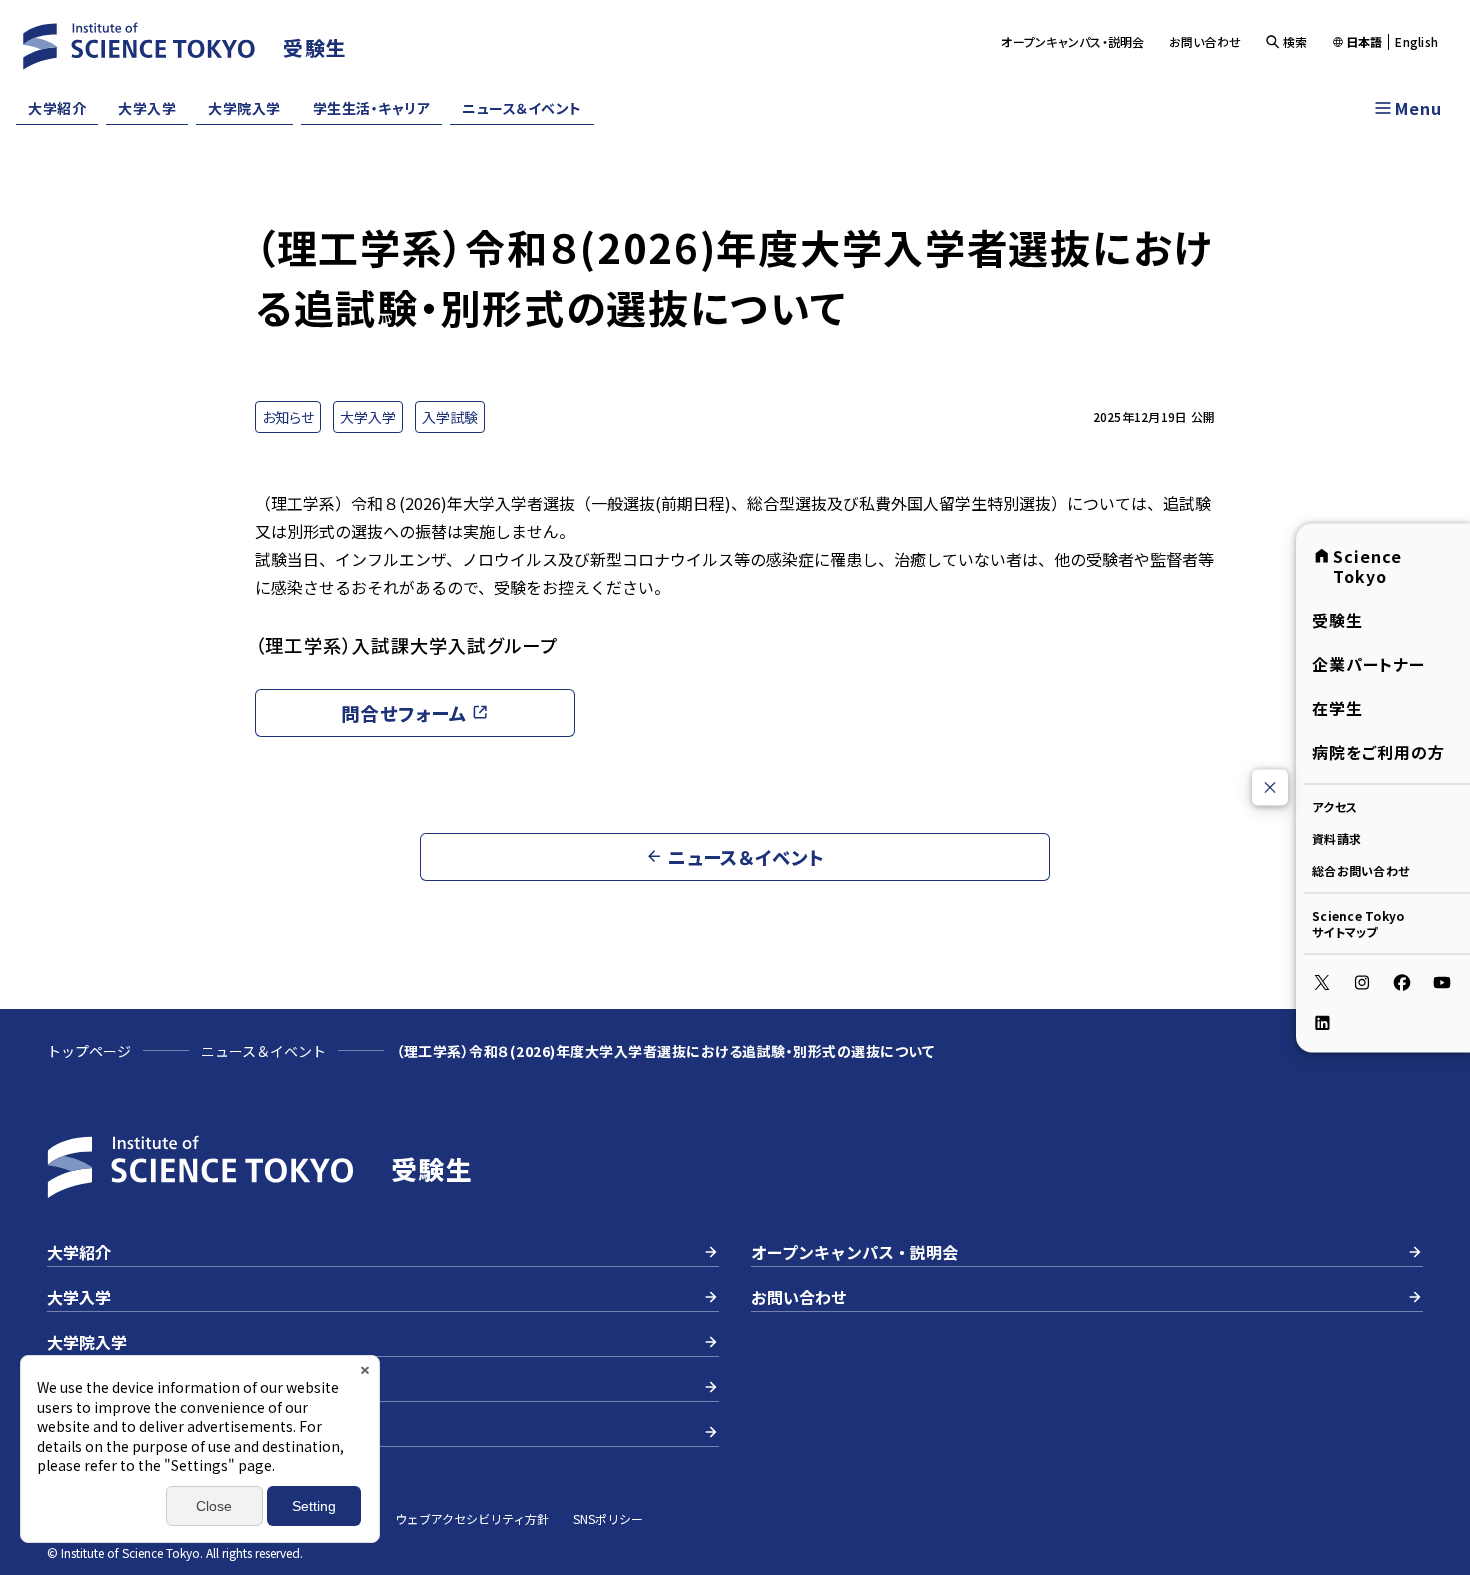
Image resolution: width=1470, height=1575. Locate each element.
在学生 (1337, 707)
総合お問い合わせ (1360, 869)
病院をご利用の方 (1378, 751)
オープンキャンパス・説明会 (1072, 41)
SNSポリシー (608, 1518)
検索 (1295, 41)
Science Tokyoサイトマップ (1358, 922)
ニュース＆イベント (522, 108)
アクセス (1334, 805)
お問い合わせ (1205, 41)
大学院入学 (244, 108)
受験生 (1337, 619)
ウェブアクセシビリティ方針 (472, 1518)
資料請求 (1336, 837)
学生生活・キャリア (372, 108)
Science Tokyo (1367, 565)
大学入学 (147, 108)
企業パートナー (1368, 663)
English (1416, 42)
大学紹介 (57, 108)
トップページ (89, 1051)
